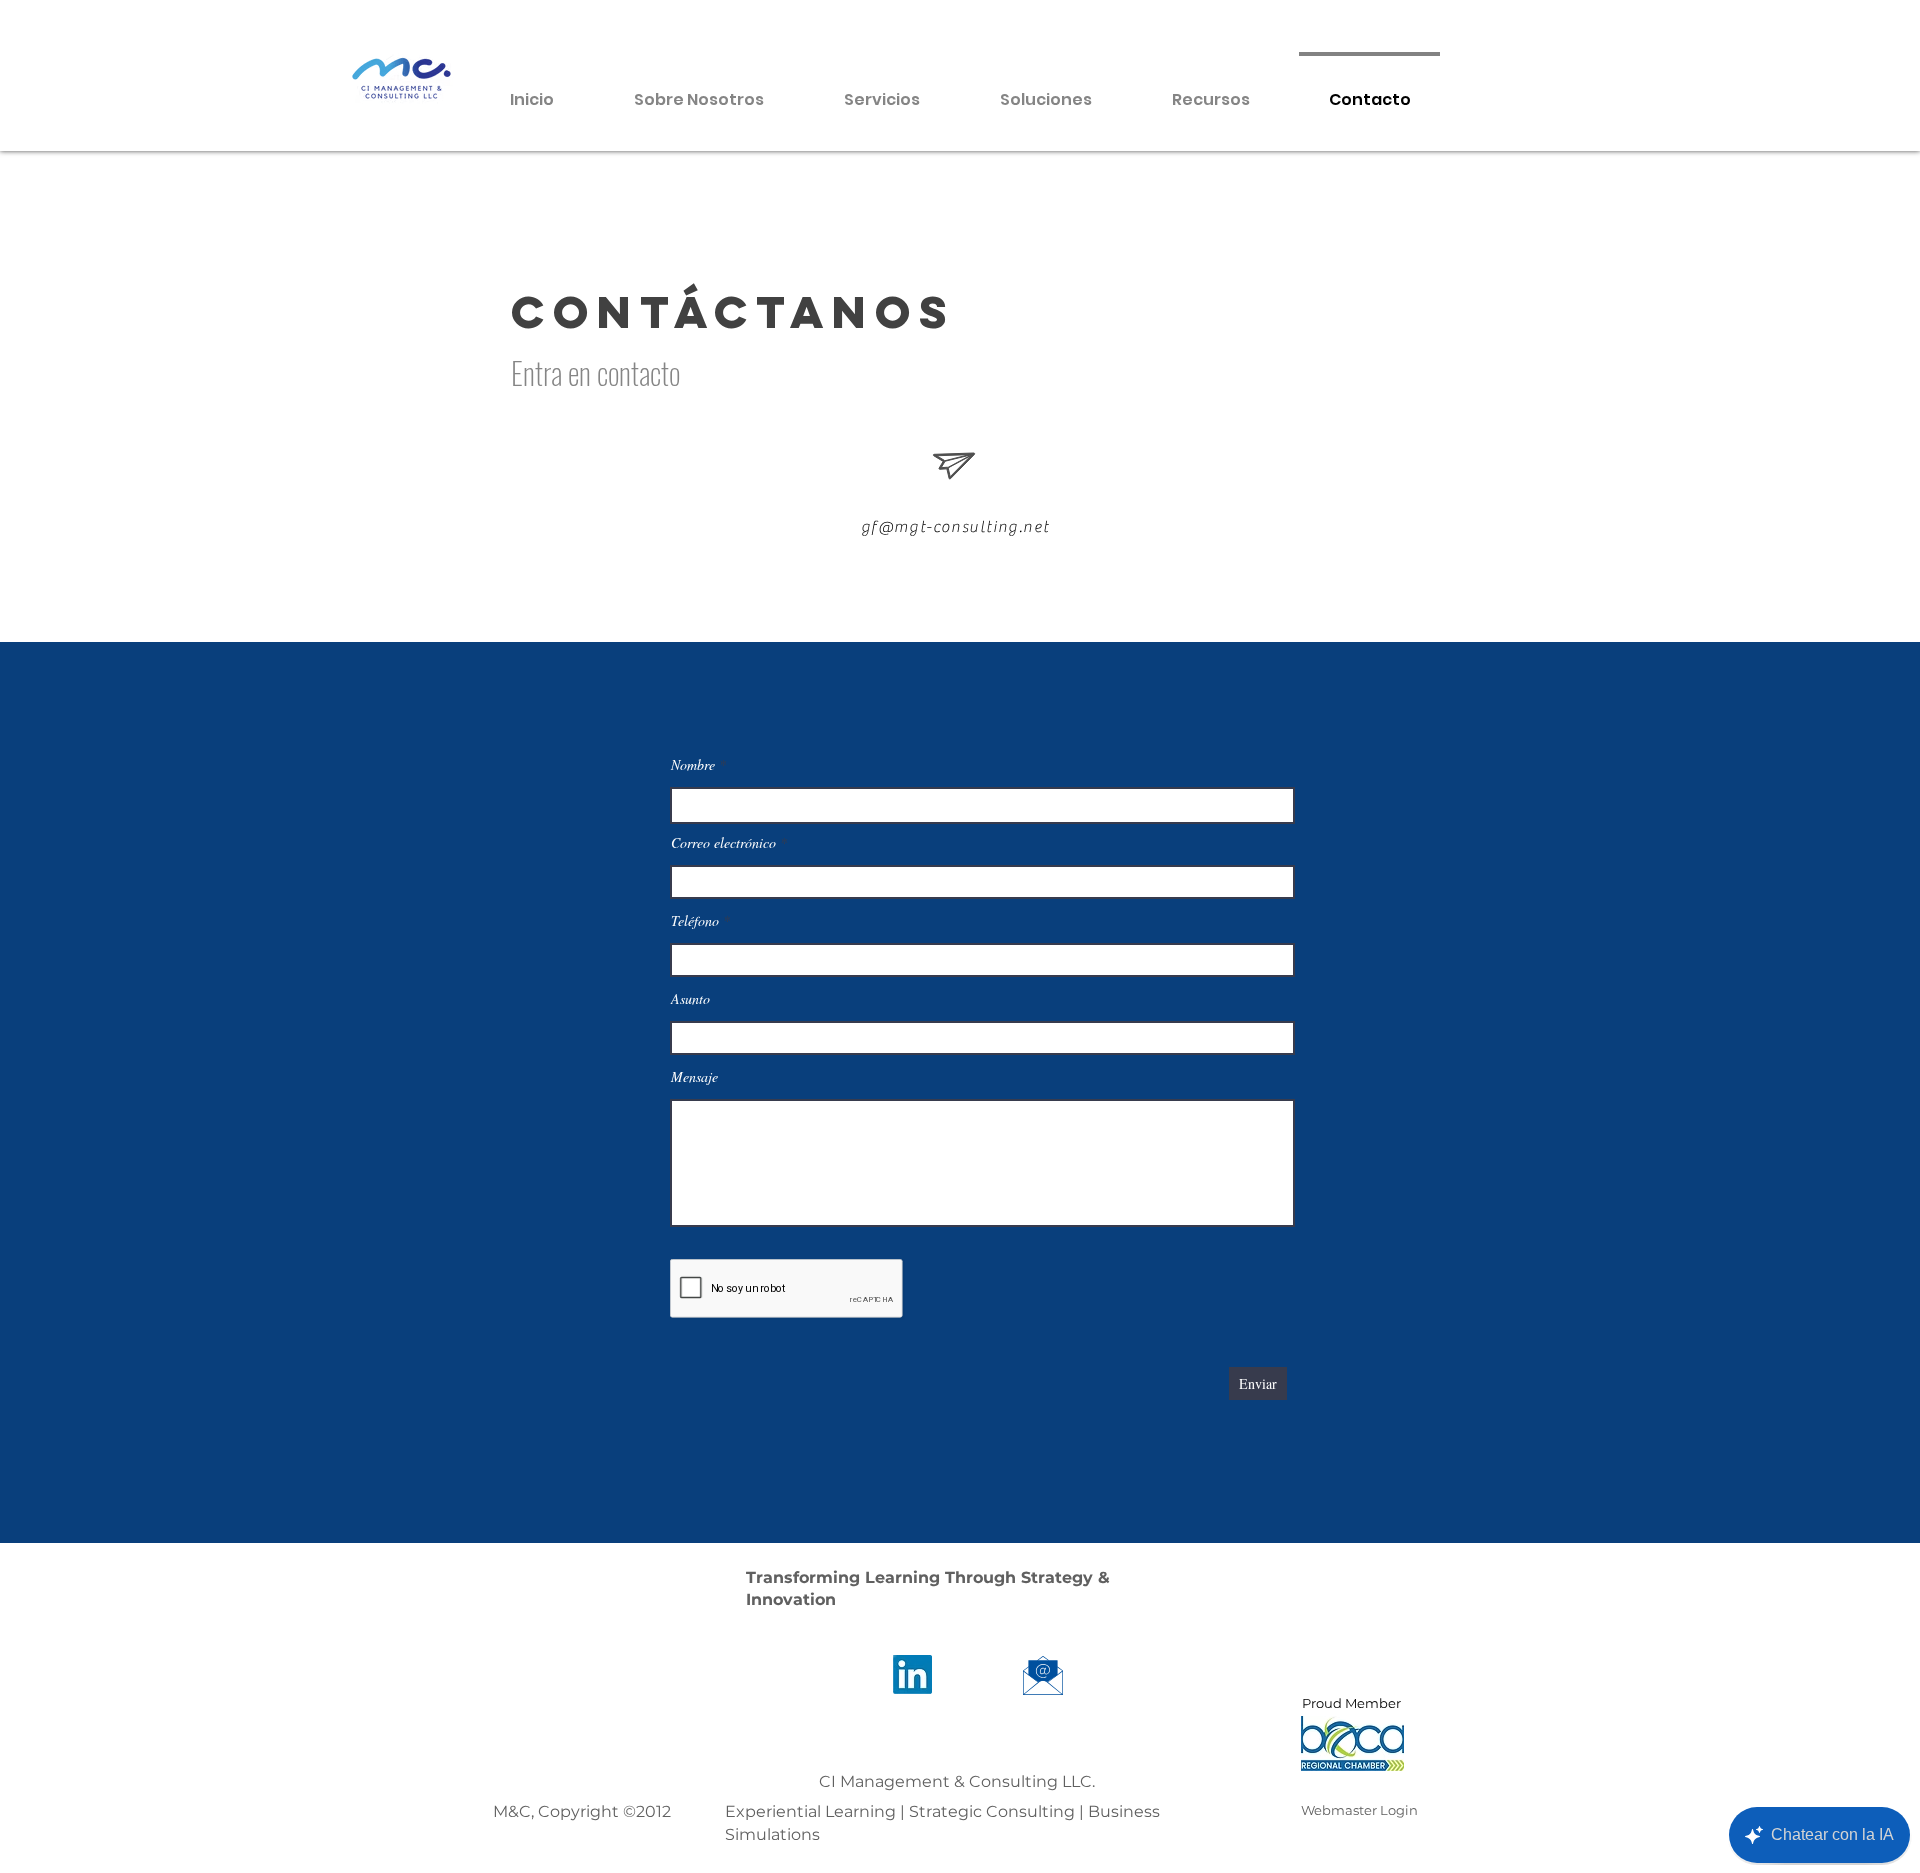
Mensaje (694, 1077)
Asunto (690, 999)
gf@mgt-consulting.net (955, 527)
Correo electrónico (725, 843)
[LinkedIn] (912, 1674)
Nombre (693, 765)
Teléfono (697, 921)
